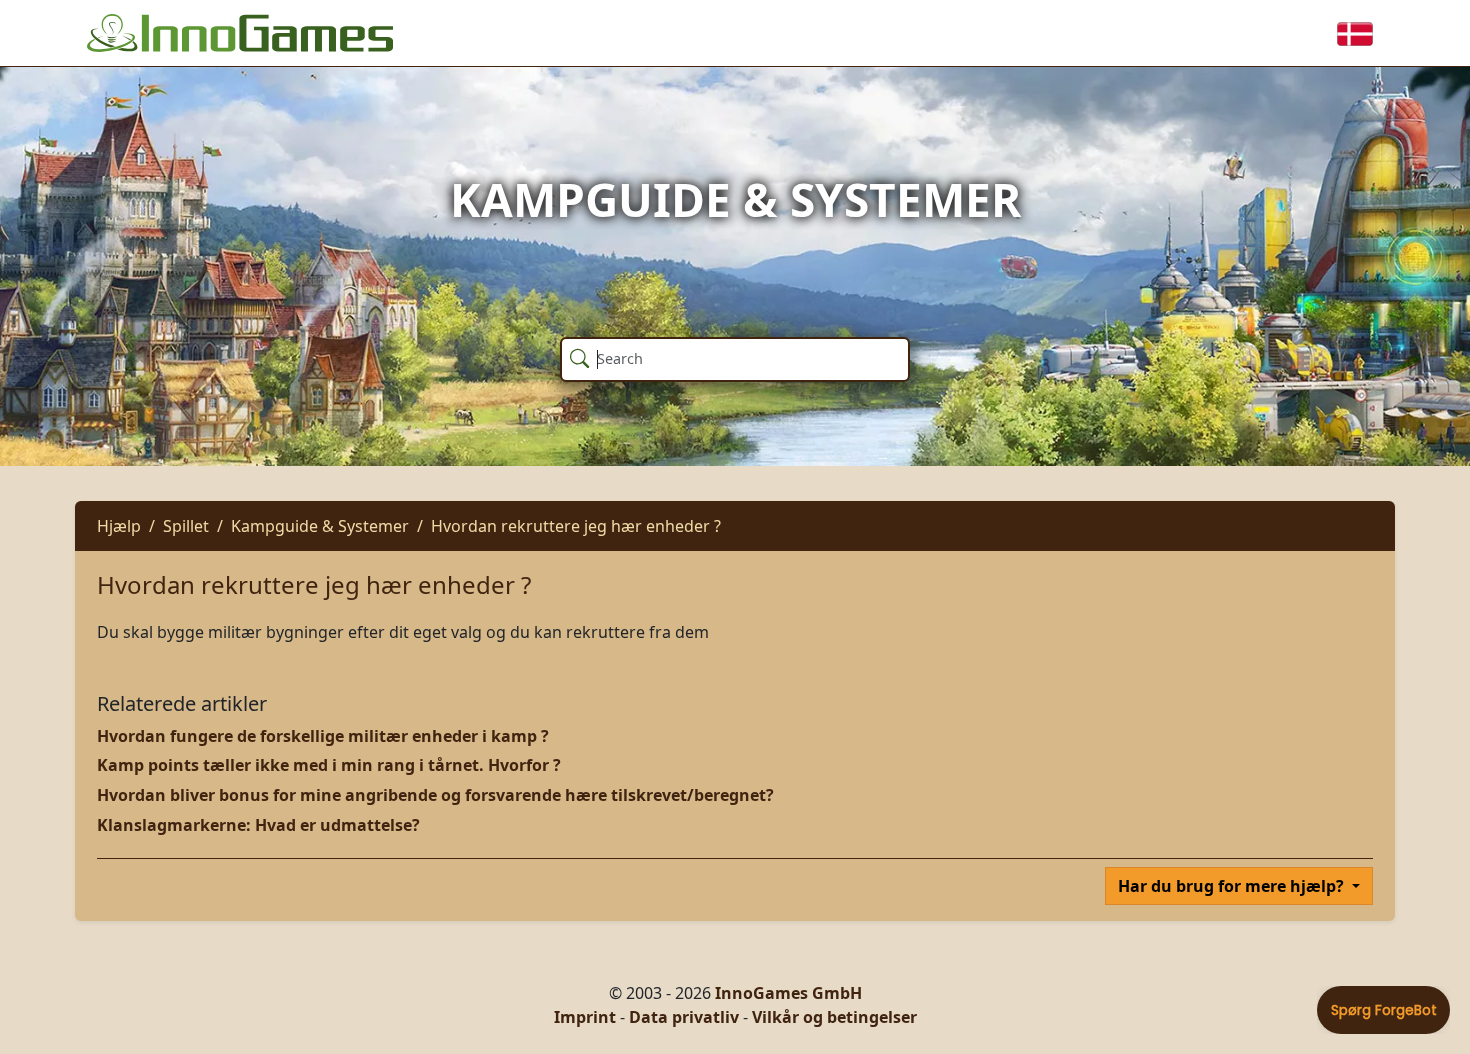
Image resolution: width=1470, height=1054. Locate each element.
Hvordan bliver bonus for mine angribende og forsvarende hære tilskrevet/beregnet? (435, 795)
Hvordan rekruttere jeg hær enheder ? (576, 526)
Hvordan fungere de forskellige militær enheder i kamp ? (323, 736)
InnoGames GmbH (788, 993)
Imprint (585, 1017)
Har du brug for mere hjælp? (1233, 886)
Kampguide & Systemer (320, 526)
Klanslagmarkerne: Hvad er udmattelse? (258, 825)
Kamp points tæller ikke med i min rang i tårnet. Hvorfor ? (329, 765)
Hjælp (119, 526)
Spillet (186, 526)
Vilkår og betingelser (834, 1017)
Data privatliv (684, 1017)
